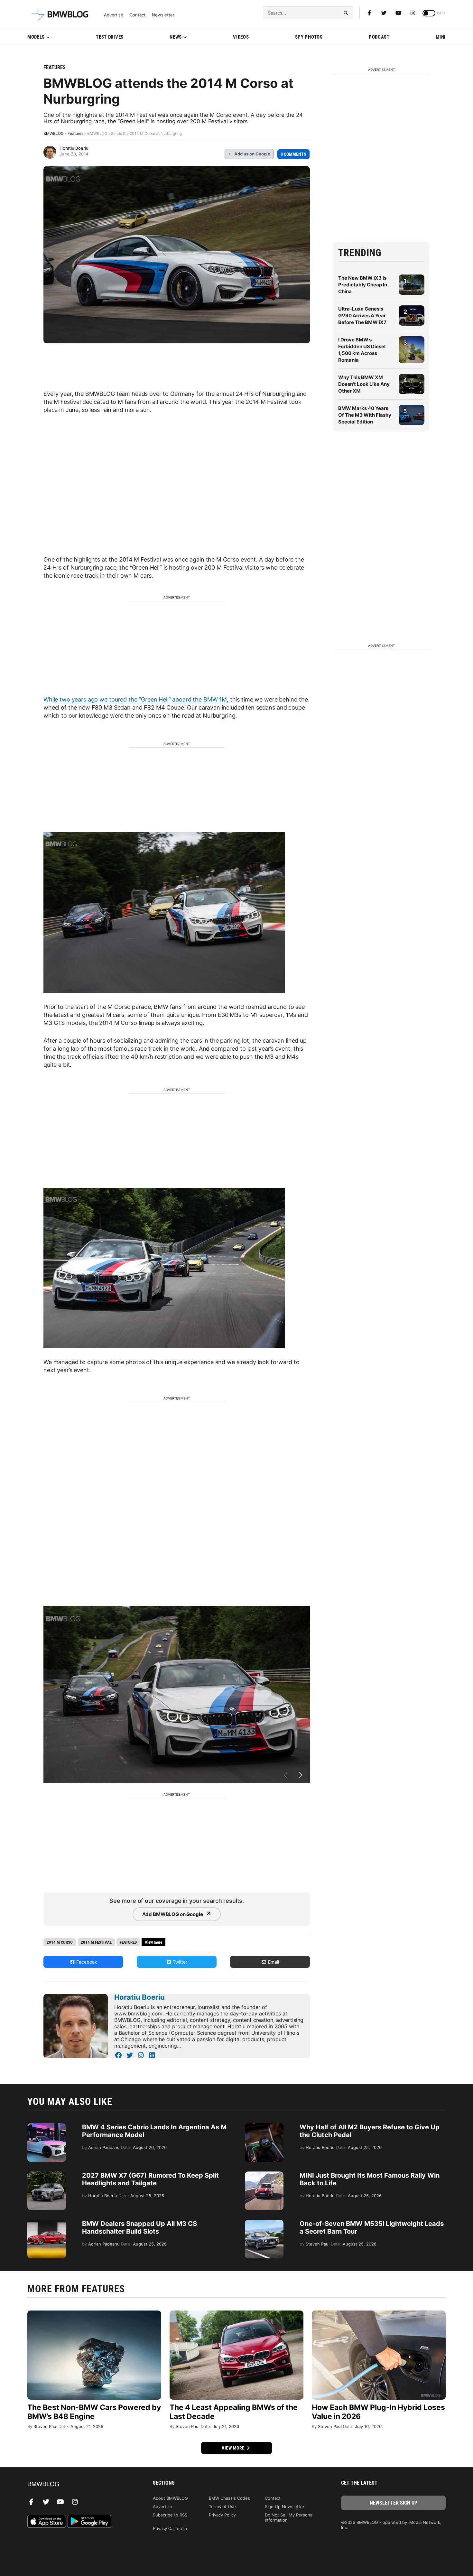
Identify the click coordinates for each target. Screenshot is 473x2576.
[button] (301, 1776)
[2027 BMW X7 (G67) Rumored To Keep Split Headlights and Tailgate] (47, 2175)
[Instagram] (413, 13)
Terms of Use (222, 2506)
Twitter (179, 1962)
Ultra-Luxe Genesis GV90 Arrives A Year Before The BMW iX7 (362, 316)
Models (36, 37)
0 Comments (293, 154)
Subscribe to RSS (170, 2515)
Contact (138, 15)
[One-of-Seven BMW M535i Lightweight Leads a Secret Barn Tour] (264, 2223)
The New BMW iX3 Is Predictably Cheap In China (363, 285)
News (176, 37)
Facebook (86, 1962)
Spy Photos (309, 37)
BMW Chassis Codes (229, 2498)
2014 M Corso (60, 1942)
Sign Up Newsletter (285, 2506)
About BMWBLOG (170, 2498)
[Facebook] (369, 13)
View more (234, 2448)
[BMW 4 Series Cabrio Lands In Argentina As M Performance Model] (47, 2126)
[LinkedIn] (152, 2055)
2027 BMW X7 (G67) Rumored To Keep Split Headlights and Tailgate (150, 2179)
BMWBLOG (54, 133)
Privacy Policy (222, 2515)
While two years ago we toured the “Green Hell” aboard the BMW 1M (135, 699)
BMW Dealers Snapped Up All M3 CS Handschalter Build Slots (139, 2227)
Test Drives (110, 37)
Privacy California (170, 2528)
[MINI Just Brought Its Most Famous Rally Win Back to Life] (264, 2175)
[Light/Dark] (429, 13)
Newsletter (163, 15)
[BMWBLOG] (80, 2484)
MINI (441, 37)
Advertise (114, 15)
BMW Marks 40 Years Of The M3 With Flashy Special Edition (365, 415)
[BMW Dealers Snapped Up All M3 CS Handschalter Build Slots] (47, 2223)
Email (273, 1962)
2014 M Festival (96, 1942)
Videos (241, 37)
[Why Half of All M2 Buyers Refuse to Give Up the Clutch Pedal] (264, 2126)
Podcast (379, 37)
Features (55, 67)
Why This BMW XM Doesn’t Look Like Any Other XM (364, 384)
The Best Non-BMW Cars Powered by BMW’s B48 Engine (94, 2412)
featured (128, 1942)
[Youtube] (398, 13)
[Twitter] (384, 13)
